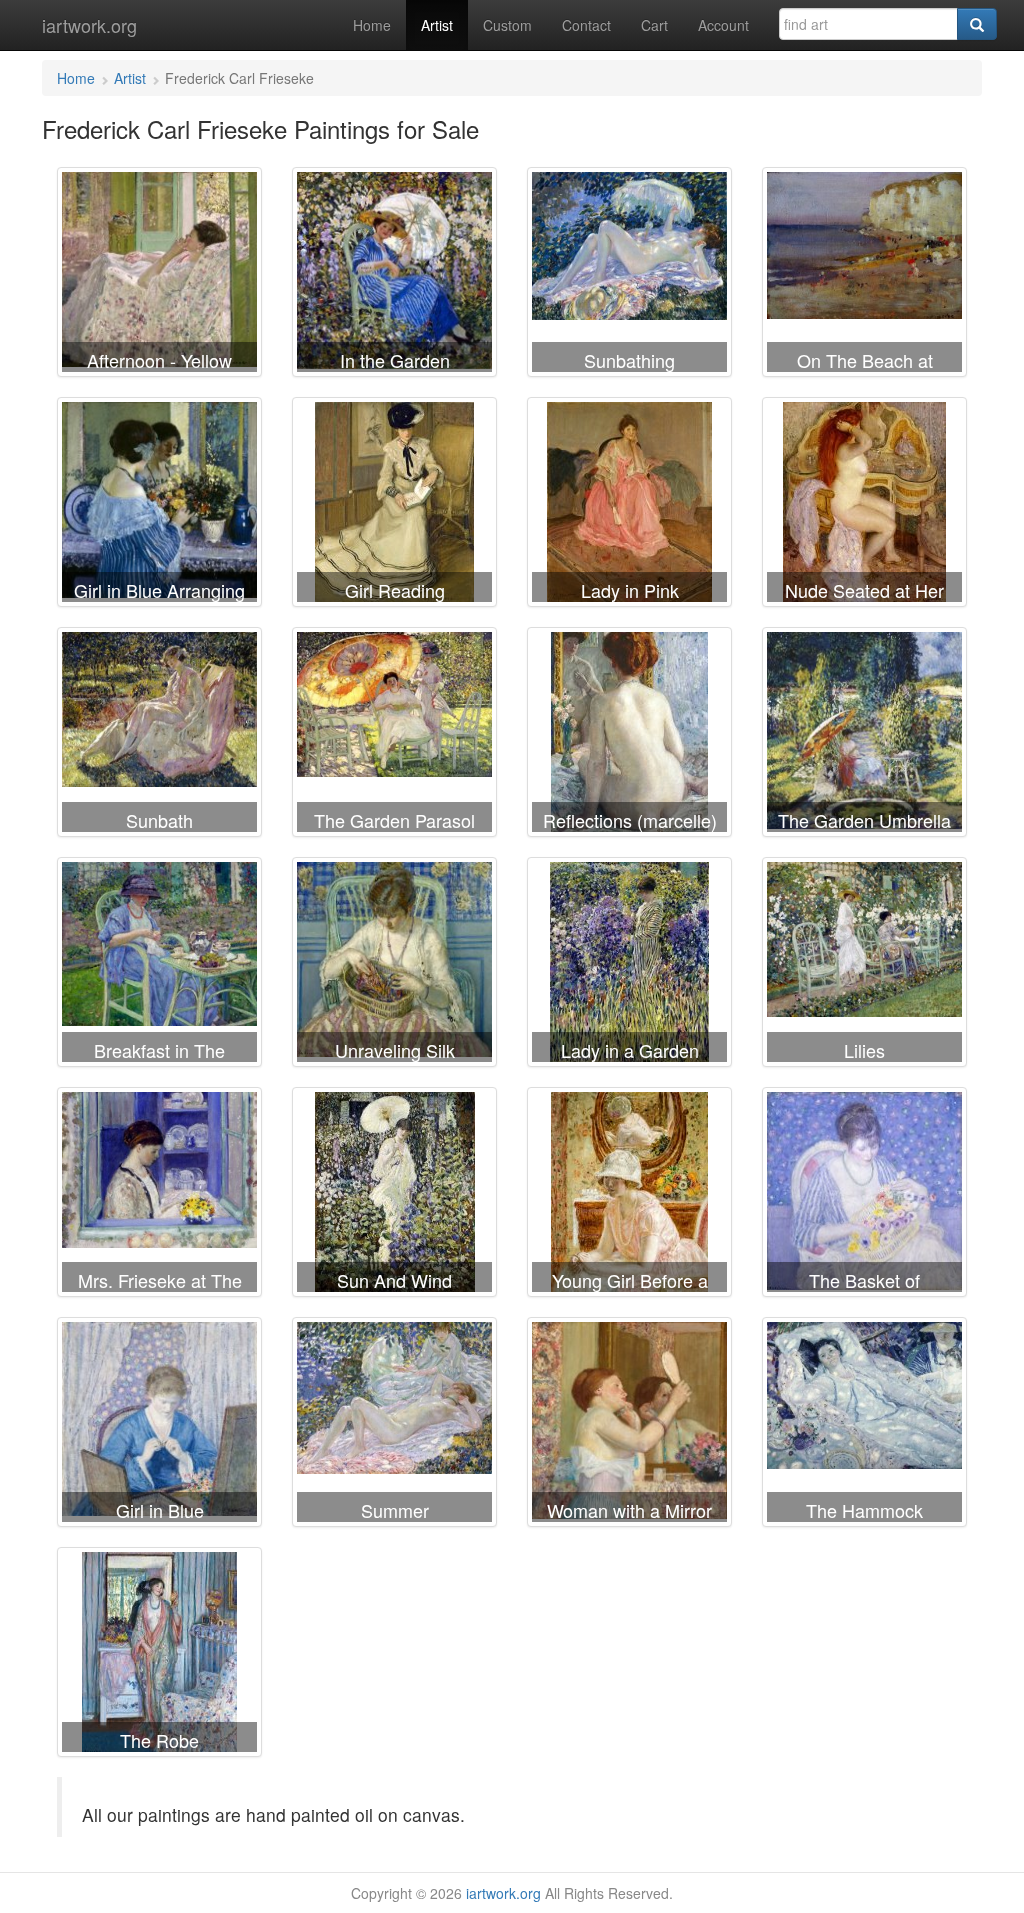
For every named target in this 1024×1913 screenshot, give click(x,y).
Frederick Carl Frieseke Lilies (864, 966)
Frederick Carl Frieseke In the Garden (394, 276)
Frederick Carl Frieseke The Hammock (864, 1426)
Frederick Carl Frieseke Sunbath (159, 736)
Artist (437, 25)
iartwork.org (89, 25)
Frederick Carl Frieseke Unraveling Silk (394, 966)
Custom (507, 25)
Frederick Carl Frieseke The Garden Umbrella (864, 736)
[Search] (977, 24)
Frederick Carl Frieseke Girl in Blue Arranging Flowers (159, 506)
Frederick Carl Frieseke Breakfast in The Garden (159, 966)
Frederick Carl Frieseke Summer (394, 1426)
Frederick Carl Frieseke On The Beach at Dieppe (864, 276)
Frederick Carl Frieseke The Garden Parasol (394, 736)
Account (723, 25)
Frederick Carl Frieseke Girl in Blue (159, 1426)
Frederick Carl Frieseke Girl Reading (394, 506)
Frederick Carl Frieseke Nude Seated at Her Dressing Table (864, 506)
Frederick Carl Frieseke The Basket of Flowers (864, 1196)
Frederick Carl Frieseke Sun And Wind (394, 1196)
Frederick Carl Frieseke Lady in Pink (629, 506)
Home (372, 25)
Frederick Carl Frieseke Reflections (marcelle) (629, 736)
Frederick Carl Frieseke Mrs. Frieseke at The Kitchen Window (159, 1196)
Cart (654, 25)
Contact (586, 25)
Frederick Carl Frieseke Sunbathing (629, 276)
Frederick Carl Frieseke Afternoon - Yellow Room (159, 276)
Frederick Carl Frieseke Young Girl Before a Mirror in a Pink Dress (629, 1196)
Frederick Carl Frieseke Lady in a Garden (629, 966)
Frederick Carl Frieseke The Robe (159, 1656)
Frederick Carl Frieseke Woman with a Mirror (629, 1426)
